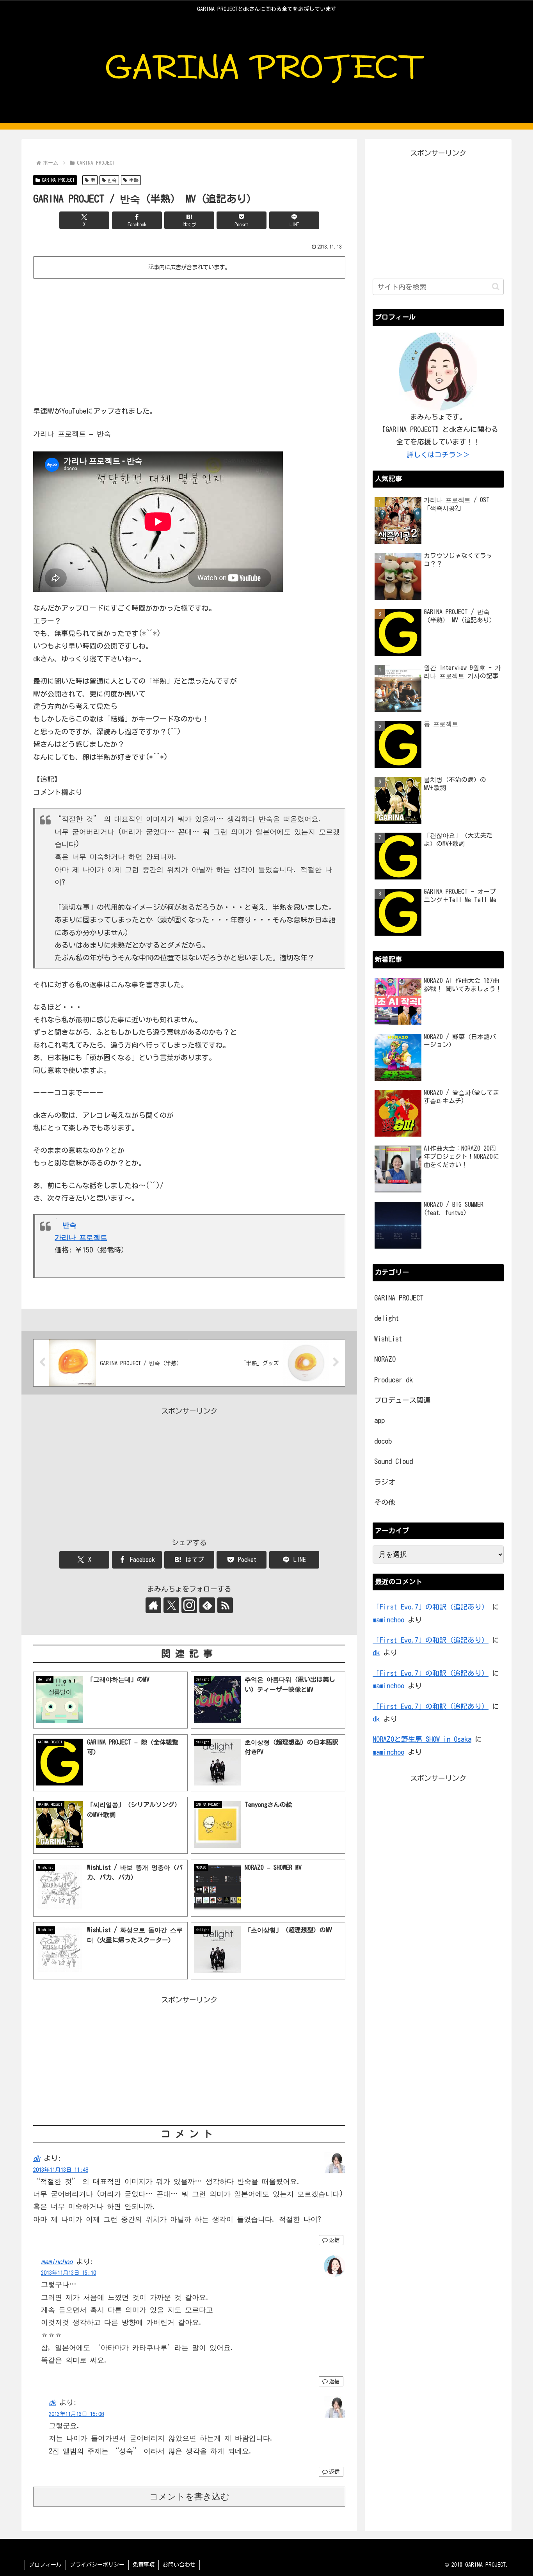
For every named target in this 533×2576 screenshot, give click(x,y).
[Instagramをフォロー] (189, 1605)
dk (37, 2158)
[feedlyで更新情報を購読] (207, 1605)
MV (93, 180)
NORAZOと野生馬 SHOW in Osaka (422, 1739)
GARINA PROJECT (58, 180)
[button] (496, 287)
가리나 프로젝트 (81, 1237)
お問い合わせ (179, 2565)
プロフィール (45, 2565)
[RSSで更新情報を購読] (225, 1605)
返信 (334, 2240)
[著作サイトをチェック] (153, 1605)
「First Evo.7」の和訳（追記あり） (431, 1607)
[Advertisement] (189, 340)
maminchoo (57, 2262)
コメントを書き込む (189, 2497)
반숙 (112, 180)
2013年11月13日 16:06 (76, 2414)
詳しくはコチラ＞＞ (438, 455)
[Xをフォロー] (171, 1605)
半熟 (134, 180)
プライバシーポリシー (97, 2565)
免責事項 (144, 2565)
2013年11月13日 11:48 (61, 2170)
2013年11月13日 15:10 (68, 2273)
